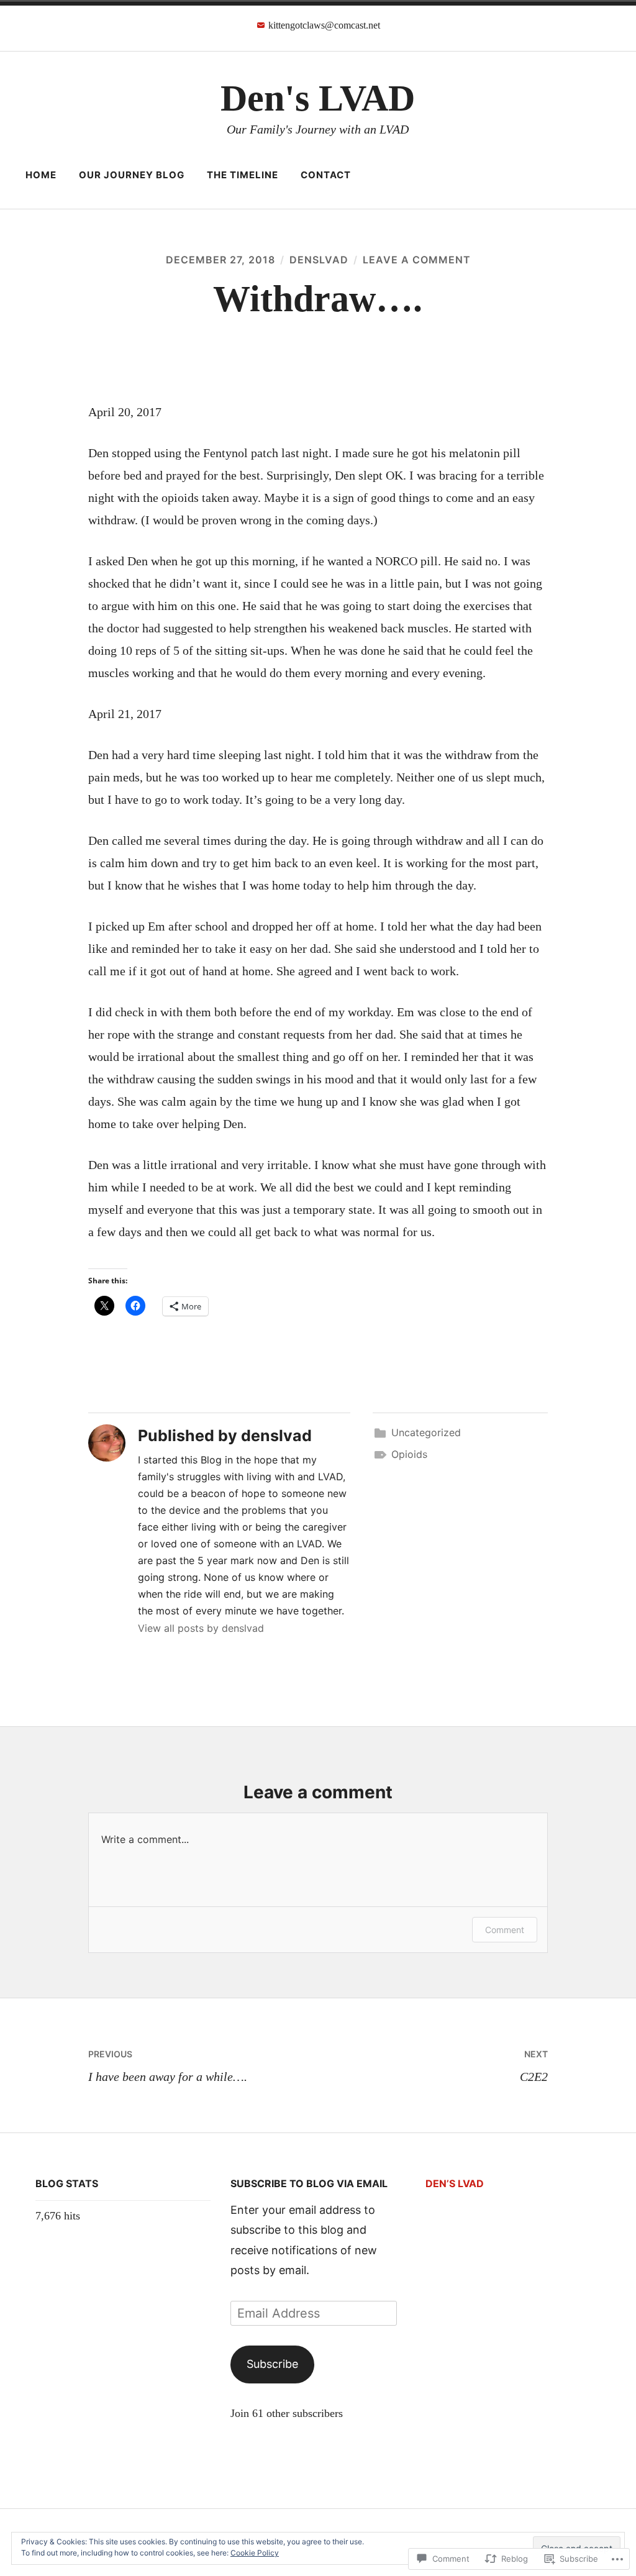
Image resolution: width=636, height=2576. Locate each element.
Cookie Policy (255, 2553)
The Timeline (243, 175)
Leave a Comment (417, 260)
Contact (326, 175)
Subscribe (272, 2364)
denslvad (319, 260)
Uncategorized (426, 1432)
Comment (505, 1930)
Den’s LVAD (455, 2183)
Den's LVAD (318, 98)
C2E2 (534, 2066)
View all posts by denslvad (201, 1628)
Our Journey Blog (132, 175)
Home (41, 175)
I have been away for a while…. (168, 2066)
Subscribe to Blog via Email (309, 2183)
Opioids (409, 1454)
